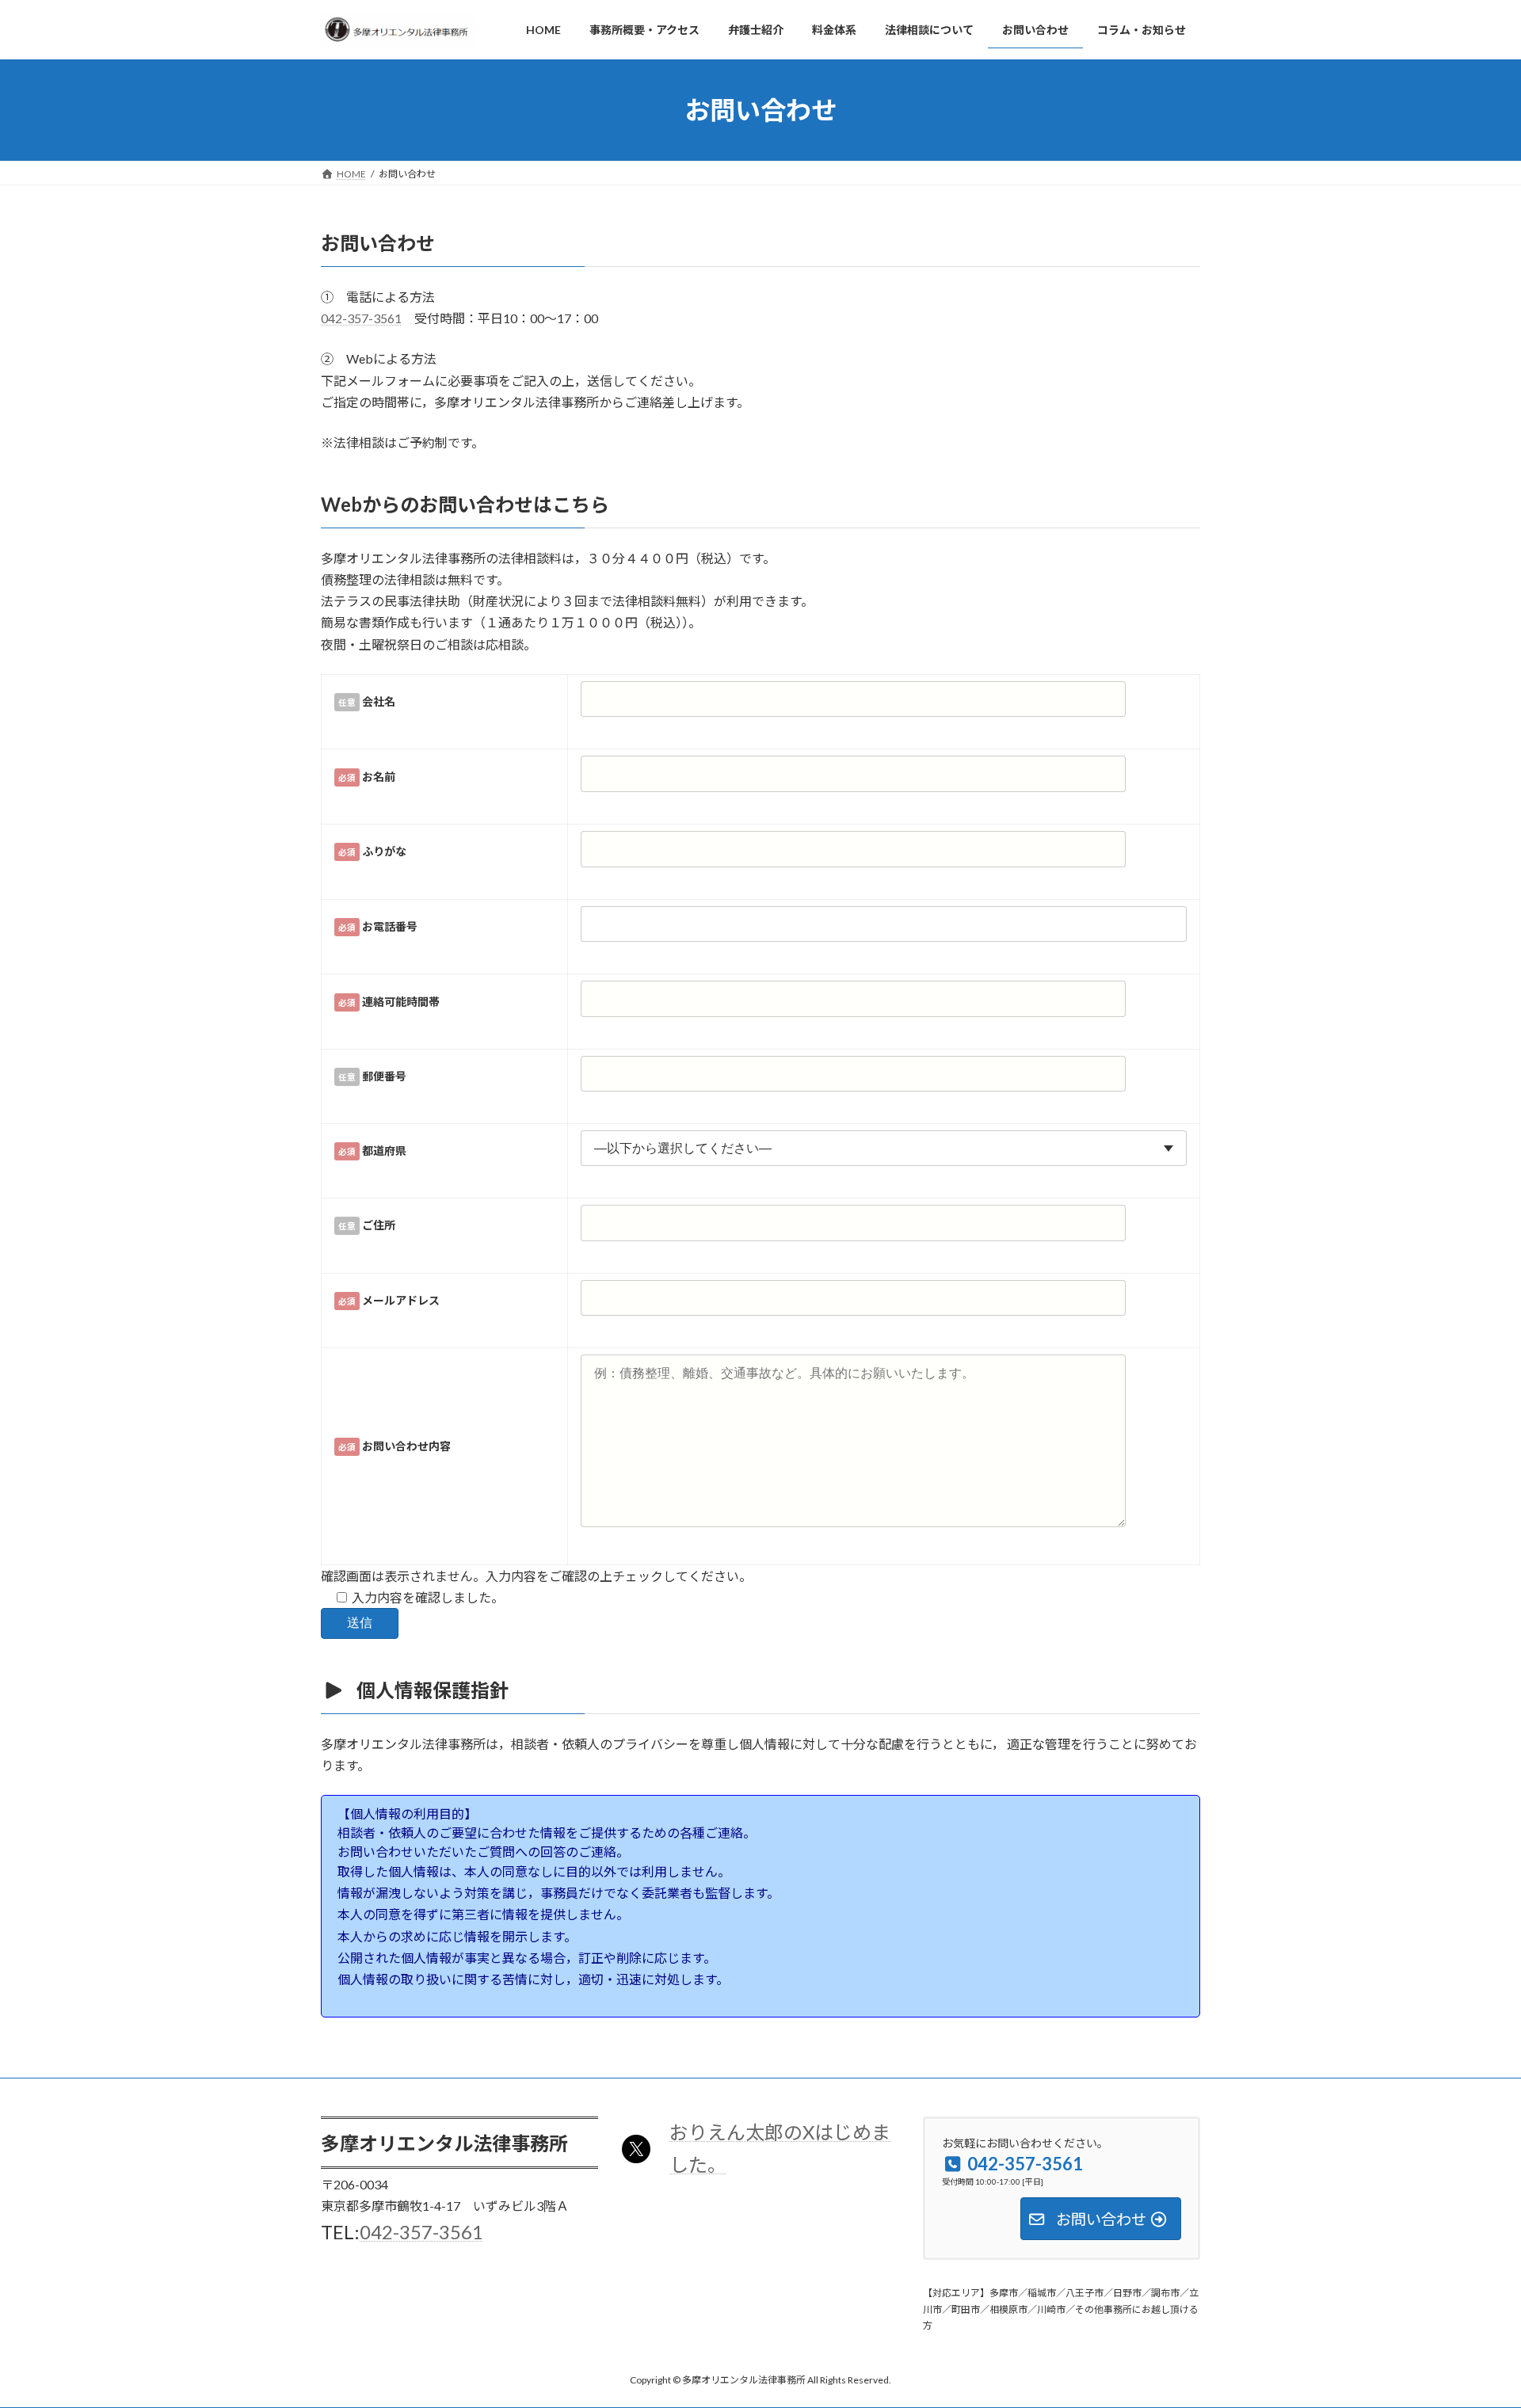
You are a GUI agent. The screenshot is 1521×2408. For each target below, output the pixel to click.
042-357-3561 (361, 318)
